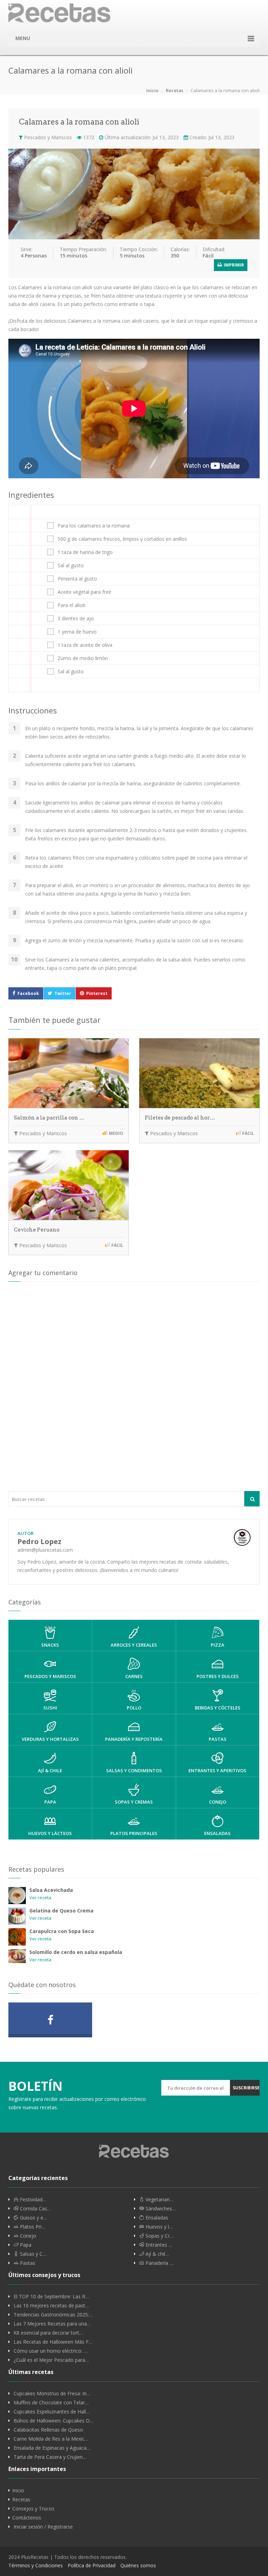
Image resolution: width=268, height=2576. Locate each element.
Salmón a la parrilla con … (49, 1118)
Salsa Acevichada (51, 1890)
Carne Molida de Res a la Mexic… (51, 2439)
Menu (23, 38)
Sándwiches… (160, 2209)
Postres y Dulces (218, 1676)
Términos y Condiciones (36, 2565)
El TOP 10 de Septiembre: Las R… (51, 2297)
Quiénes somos (138, 2565)
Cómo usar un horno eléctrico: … (51, 2351)
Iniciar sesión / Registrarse (43, 2527)
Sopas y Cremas (134, 1802)
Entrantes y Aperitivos (217, 1770)
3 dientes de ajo (76, 619)
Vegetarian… (159, 2200)
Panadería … (159, 2263)
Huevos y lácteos (50, 1833)
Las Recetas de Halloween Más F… (53, 2342)
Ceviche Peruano (37, 1230)
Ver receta (40, 1897)
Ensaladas (217, 1833)
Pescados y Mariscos (47, 137)
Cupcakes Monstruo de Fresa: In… (52, 2394)
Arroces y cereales (134, 1645)
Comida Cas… (35, 2209)
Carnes (134, 1676)
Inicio (152, 90)
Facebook (28, 993)
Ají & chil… (157, 2254)
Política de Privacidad (92, 2565)
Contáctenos (27, 2518)
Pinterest (97, 993)
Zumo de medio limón (83, 658)
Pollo (134, 1708)
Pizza (218, 1645)
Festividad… (32, 2200)
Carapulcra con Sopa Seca (62, 1931)
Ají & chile (50, 1770)
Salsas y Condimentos (134, 1770)
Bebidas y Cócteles (218, 1708)
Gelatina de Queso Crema (61, 1911)
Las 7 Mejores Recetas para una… (52, 2324)
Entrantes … (158, 2245)
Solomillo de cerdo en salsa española (76, 1952)
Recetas (174, 90)
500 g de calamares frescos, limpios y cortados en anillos (122, 539)
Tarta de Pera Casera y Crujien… (50, 2457)
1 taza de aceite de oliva (85, 645)
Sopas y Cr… (159, 2236)
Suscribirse (246, 2088)
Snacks (50, 1645)
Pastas (218, 1739)
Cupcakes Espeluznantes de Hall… (52, 2412)
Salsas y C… (32, 2254)
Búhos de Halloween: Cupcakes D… (54, 2421)
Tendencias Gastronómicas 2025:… (53, 2315)
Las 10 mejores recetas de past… (51, 2306)
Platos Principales (134, 1833)
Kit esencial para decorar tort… (48, 2333)
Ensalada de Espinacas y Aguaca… (52, 2448)
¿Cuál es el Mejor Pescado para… (51, 2360)
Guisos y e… (33, 2218)
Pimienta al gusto (77, 579)
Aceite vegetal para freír (84, 592)
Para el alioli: (72, 605)
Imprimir (233, 265)
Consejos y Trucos (33, 2509)
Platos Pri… (32, 2227)
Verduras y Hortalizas (50, 1739)
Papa (50, 1802)
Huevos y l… (158, 2227)
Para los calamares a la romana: (94, 526)
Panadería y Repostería (134, 1739)
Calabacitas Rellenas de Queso (48, 2430)
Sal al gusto (71, 566)
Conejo (218, 1802)
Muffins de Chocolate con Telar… (51, 2403)
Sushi (50, 1708)
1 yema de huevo (77, 632)
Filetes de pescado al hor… (180, 1118)
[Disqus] (134, 1386)
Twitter (63, 993)
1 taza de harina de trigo (85, 552)
